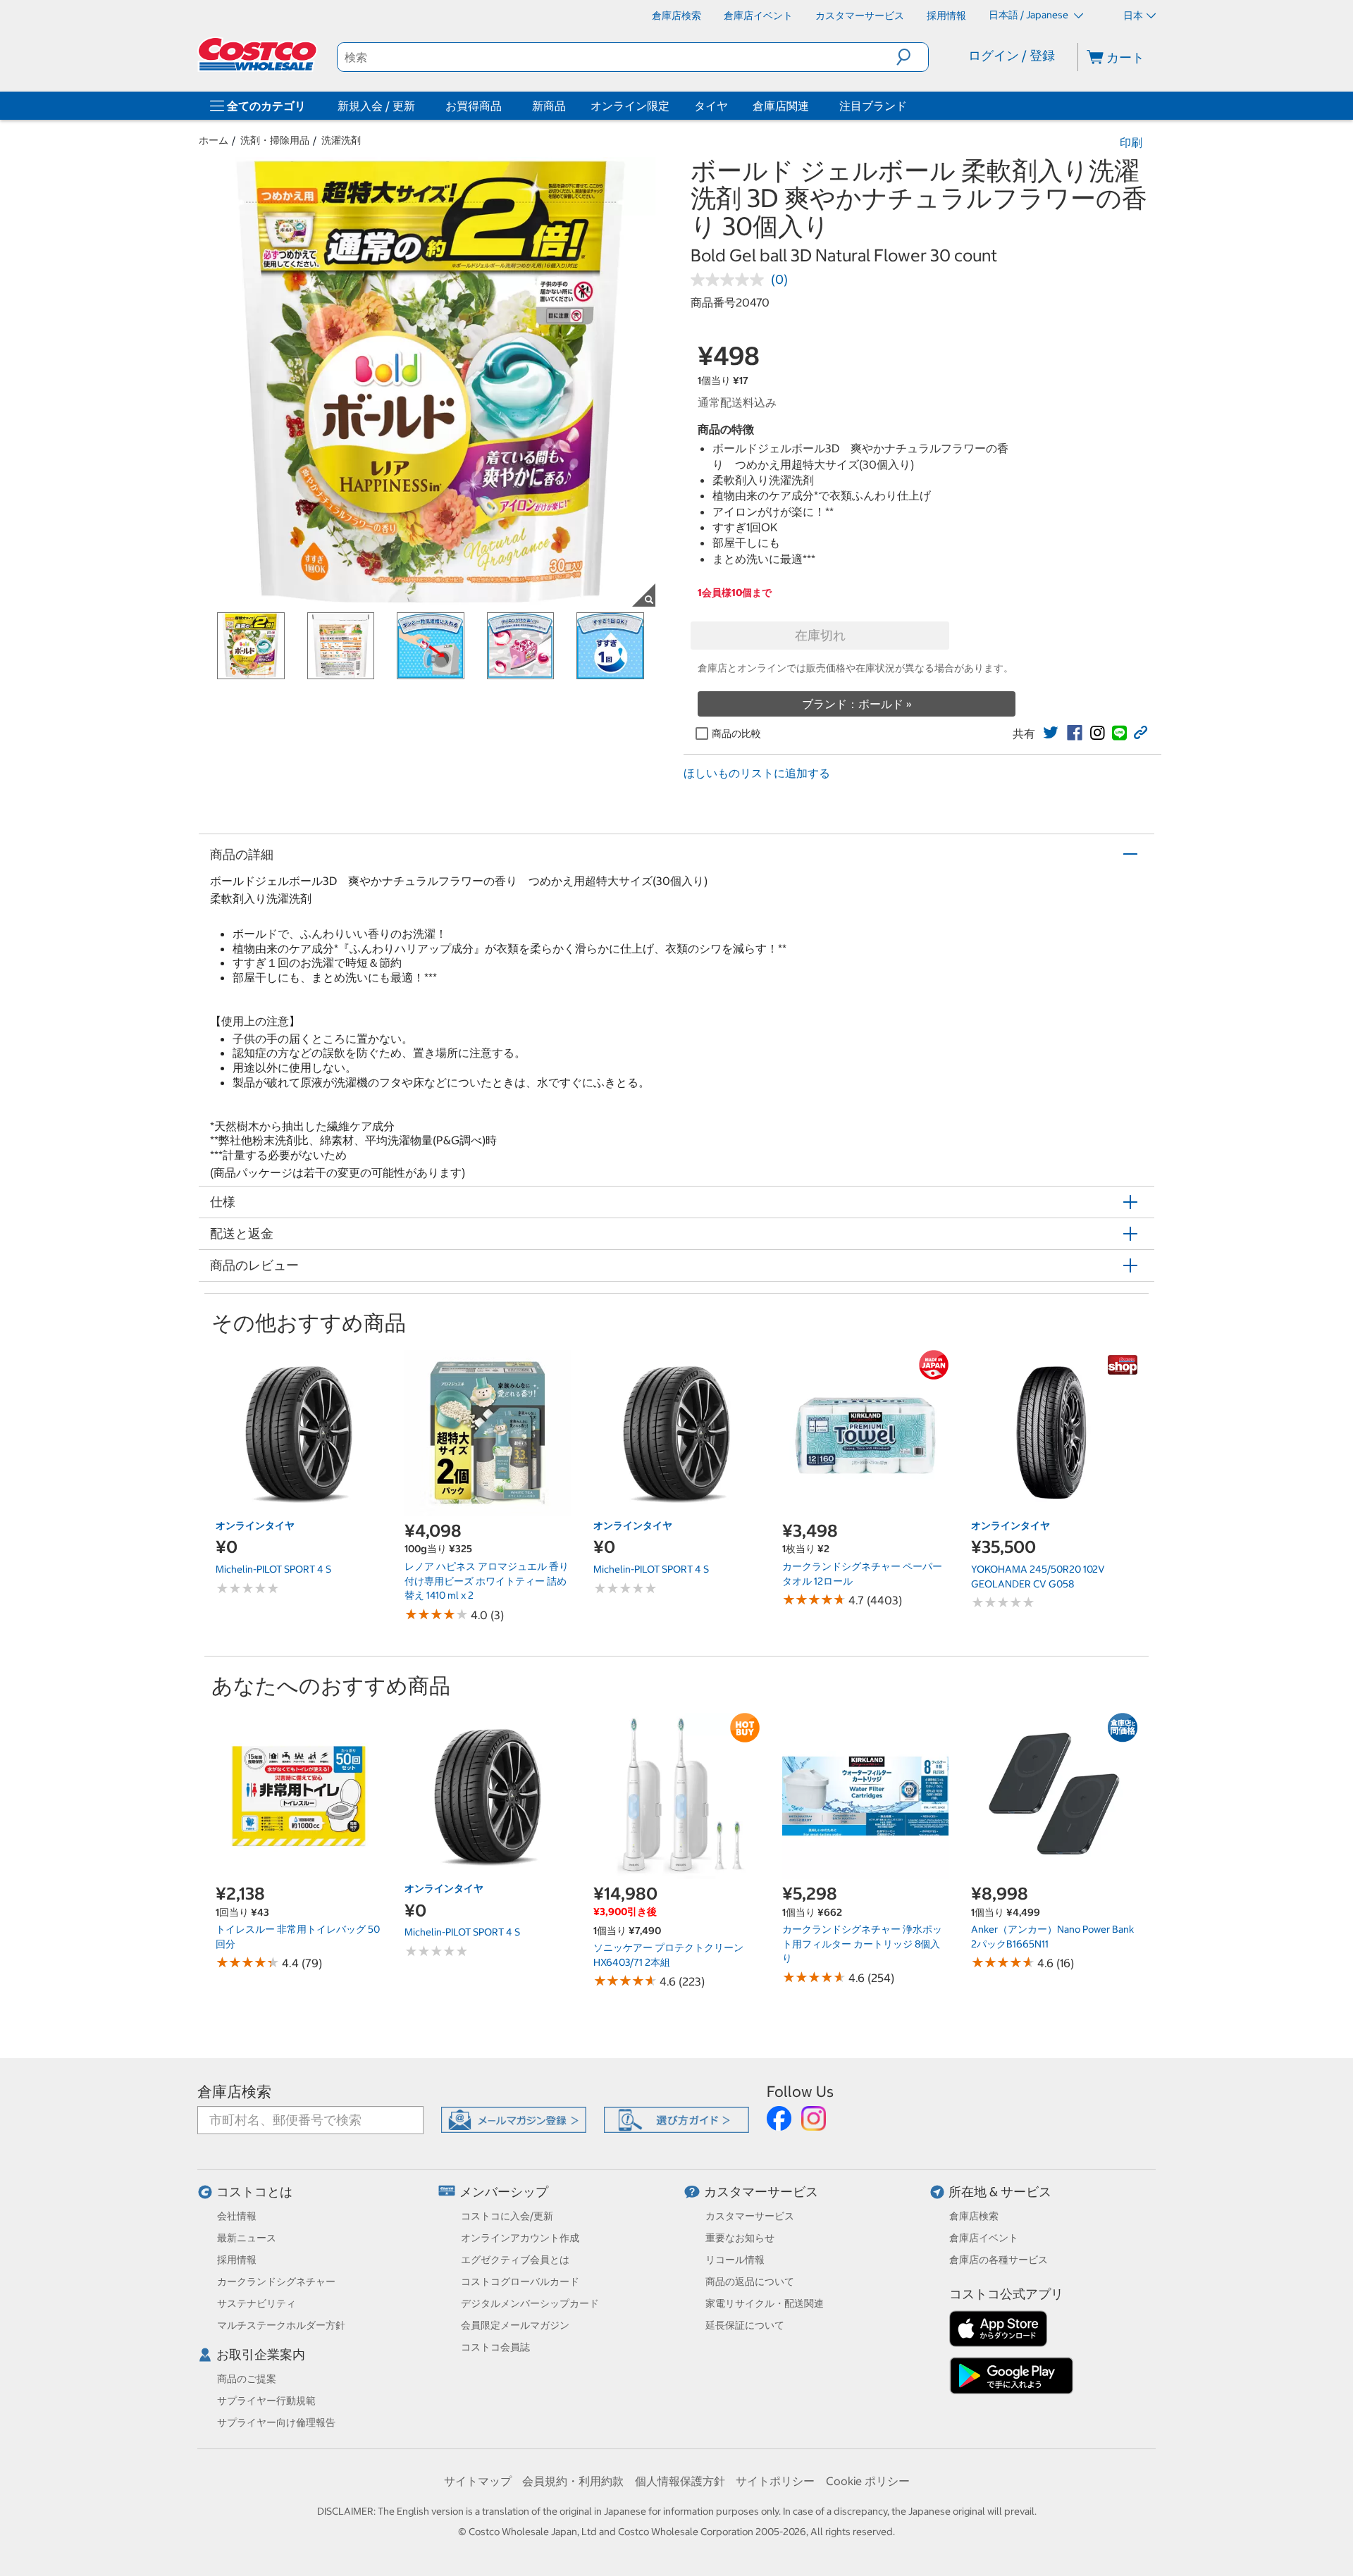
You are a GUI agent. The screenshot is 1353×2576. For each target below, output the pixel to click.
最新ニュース (247, 2238)
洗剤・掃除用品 (275, 140)
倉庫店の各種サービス (999, 2260)
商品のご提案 (247, 2379)
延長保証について (745, 2325)
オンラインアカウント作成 (520, 2238)
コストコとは (254, 2192)
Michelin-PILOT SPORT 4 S (273, 1569)
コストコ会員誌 (495, 2347)
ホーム (214, 140)
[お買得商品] (505, 106)
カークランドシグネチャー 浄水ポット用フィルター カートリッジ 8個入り (862, 1944)
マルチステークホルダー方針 (281, 2325)
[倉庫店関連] (812, 106)
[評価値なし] (731, 280)
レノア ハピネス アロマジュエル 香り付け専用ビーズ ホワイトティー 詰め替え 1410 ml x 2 (487, 1581)
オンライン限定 (630, 106)
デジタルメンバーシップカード (530, 2303)
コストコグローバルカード (520, 2281)
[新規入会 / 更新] (418, 106)
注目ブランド (873, 106)
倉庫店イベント (984, 2238)
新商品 (549, 106)
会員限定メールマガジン (515, 2325)
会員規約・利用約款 (573, 2481)
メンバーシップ (504, 2192)
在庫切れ (820, 635)
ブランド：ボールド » (857, 704)
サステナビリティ (257, 2303)
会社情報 (237, 2216)
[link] (1051, 733)
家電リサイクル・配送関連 (765, 2303)
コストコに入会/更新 (507, 2216)
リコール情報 (735, 2260)
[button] (912, 57)
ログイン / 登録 (1012, 55)
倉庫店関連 (781, 106)
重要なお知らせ (740, 2238)
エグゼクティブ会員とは (515, 2260)
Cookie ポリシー (868, 2481)
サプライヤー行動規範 (266, 2401)
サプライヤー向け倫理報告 (276, 2422)
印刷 (1131, 142)
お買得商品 (474, 106)
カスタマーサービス (761, 2192)
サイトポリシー (775, 2481)
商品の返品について (750, 2281)
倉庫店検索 (234, 2092)
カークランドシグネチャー (276, 2281)
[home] (259, 54)
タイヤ (711, 106)
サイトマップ (478, 2481)
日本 (1133, 16)
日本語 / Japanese (1030, 15)
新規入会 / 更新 (376, 106)
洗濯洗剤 (341, 140)
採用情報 (237, 2260)
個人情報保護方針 (680, 2481)
